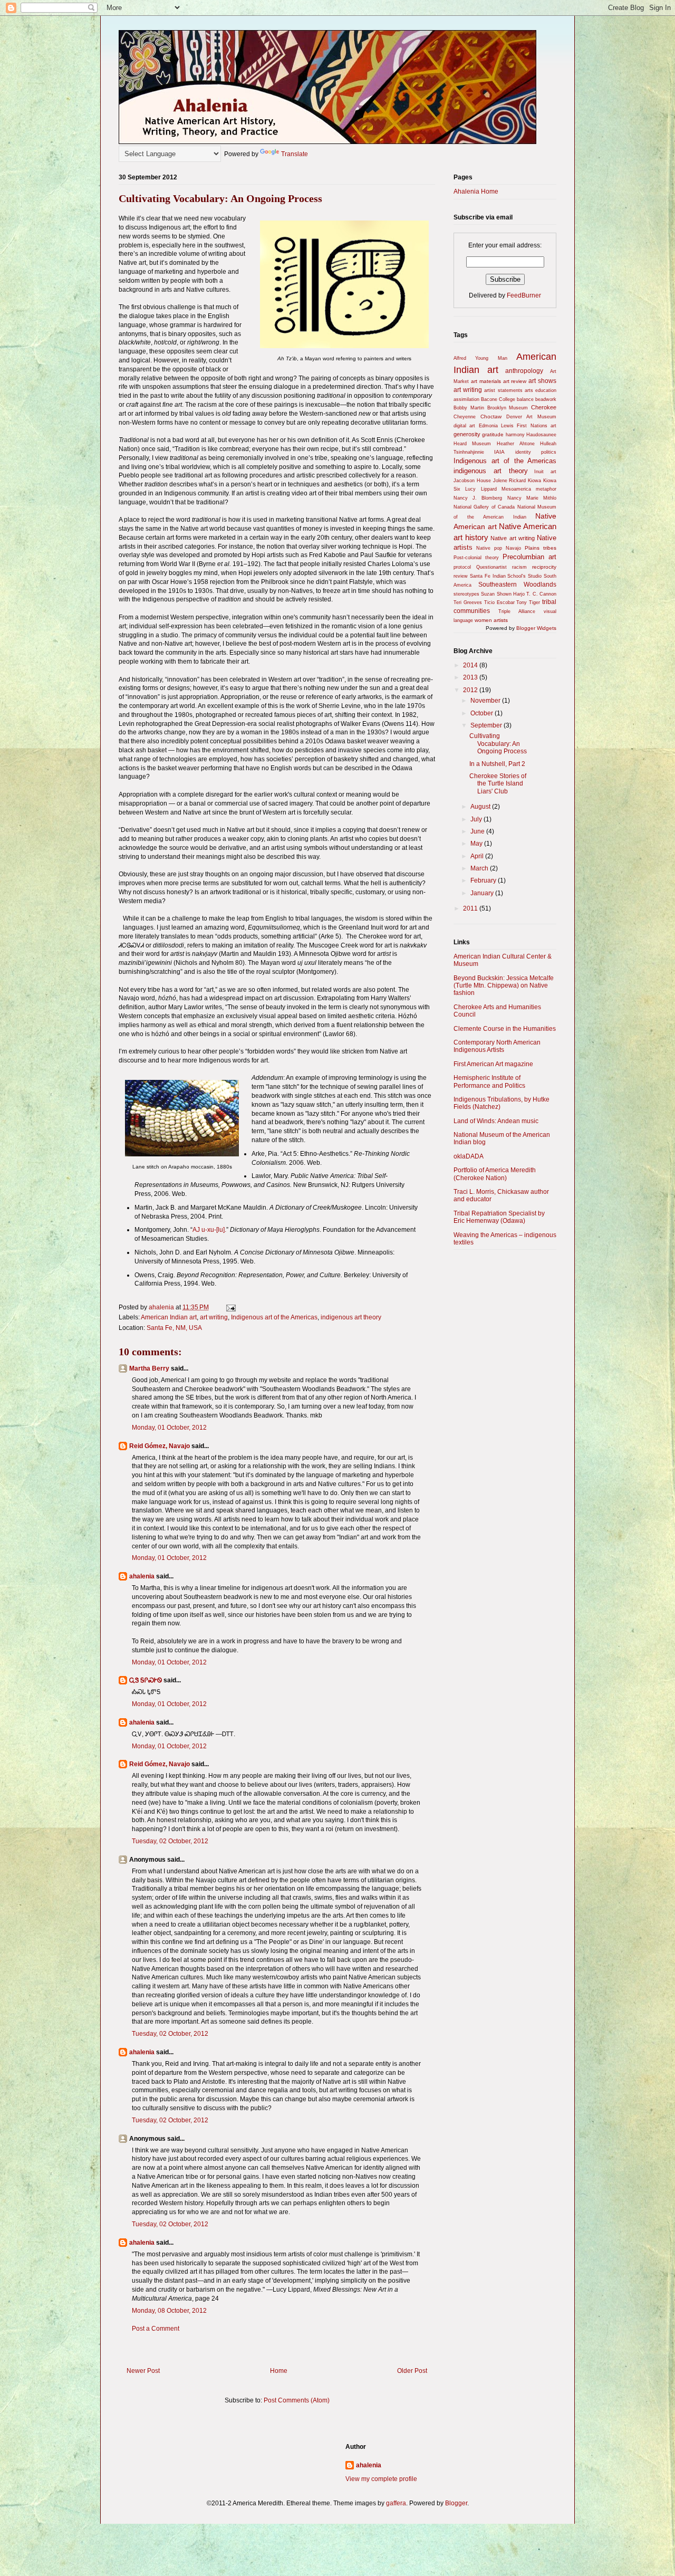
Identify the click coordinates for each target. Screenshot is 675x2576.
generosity (467, 434)
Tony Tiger (528, 602)
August (481, 807)
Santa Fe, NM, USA (174, 1328)
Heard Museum (472, 444)
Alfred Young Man (480, 358)
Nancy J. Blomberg (478, 498)
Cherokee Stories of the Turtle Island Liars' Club (498, 784)
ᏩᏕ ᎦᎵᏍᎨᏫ (146, 1680)
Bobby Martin (469, 408)
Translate (295, 154)
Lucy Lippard (481, 489)
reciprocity (544, 567)
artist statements (503, 390)
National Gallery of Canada (484, 507)
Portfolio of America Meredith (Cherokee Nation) (495, 1174)
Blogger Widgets (536, 628)
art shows (542, 381)
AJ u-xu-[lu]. (209, 1230)
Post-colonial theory (476, 558)
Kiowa (534, 481)
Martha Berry (149, 1368)
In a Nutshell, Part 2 (497, 764)
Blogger (456, 2503)
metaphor (546, 489)
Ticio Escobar (499, 602)
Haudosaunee (541, 435)
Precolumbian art (529, 557)
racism (519, 567)
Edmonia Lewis (496, 426)
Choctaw (491, 416)
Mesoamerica (516, 489)
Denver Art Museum (531, 417)
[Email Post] (230, 1307)
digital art (464, 426)
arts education (541, 390)
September (487, 725)
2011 (471, 908)
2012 (471, 690)
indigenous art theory (351, 1317)
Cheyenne (465, 417)
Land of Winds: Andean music (496, 1121)
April (478, 856)
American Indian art (169, 1317)
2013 (471, 677)
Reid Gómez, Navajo (160, 1446)
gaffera (396, 2503)
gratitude (493, 434)
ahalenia (142, 1576)
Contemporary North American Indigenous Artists (497, 1046)
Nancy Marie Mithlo (532, 498)
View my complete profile (381, 2479)
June (478, 831)
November (486, 701)
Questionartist (491, 567)
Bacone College (498, 399)
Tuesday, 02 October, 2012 (170, 1841)
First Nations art (537, 426)
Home (279, 2371)
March (480, 868)
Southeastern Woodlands (517, 585)
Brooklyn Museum (508, 408)
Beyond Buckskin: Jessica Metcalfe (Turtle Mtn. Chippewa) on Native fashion (504, 986)
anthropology (524, 371)
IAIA (499, 452)
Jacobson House (472, 481)
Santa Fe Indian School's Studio (506, 576)
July (477, 819)
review (461, 576)
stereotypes (466, 594)
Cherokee (544, 407)
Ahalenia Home (476, 191)
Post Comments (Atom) (297, 2400)
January (483, 893)
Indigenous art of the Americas (274, 1317)
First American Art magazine (493, 1064)
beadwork (546, 399)
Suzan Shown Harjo (503, 594)
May (477, 844)
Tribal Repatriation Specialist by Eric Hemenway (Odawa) (499, 1217)
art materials (486, 381)
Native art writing (512, 538)
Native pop (489, 548)
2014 (471, 665)
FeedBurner (524, 295)
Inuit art (545, 472)
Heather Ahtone (516, 444)
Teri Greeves (468, 602)
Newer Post (143, 2371)
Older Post (412, 2371)
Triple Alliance (517, 611)
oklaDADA (469, 1156)
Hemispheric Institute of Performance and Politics (489, 1081)
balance (525, 399)
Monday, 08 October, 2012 (169, 2311)
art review (515, 381)
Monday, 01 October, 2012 (169, 1428)
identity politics (536, 452)
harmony (515, 435)
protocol (462, 567)
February (484, 880)
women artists (491, 620)
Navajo (513, 548)
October (483, 713)
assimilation (466, 399)
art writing (214, 1317)
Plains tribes (541, 548)
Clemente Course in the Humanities (505, 1029)
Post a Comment (156, 2329)
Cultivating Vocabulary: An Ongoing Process (498, 744)
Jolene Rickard (510, 481)
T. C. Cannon (541, 594)
